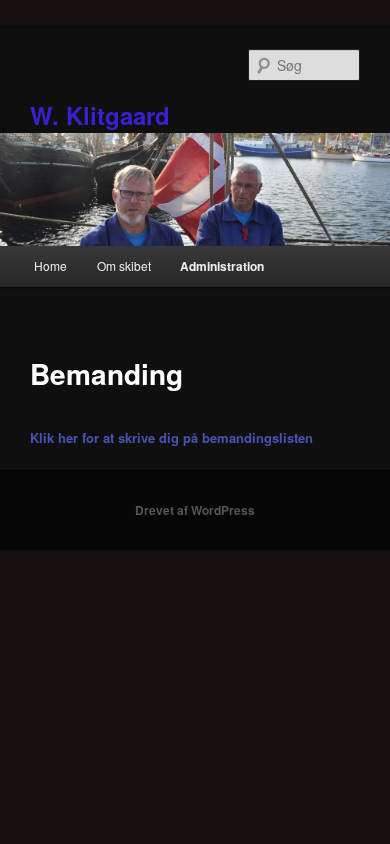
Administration (222, 266)
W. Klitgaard (100, 115)
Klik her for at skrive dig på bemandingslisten (171, 437)
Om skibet (124, 265)
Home (50, 265)
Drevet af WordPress (195, 510)
